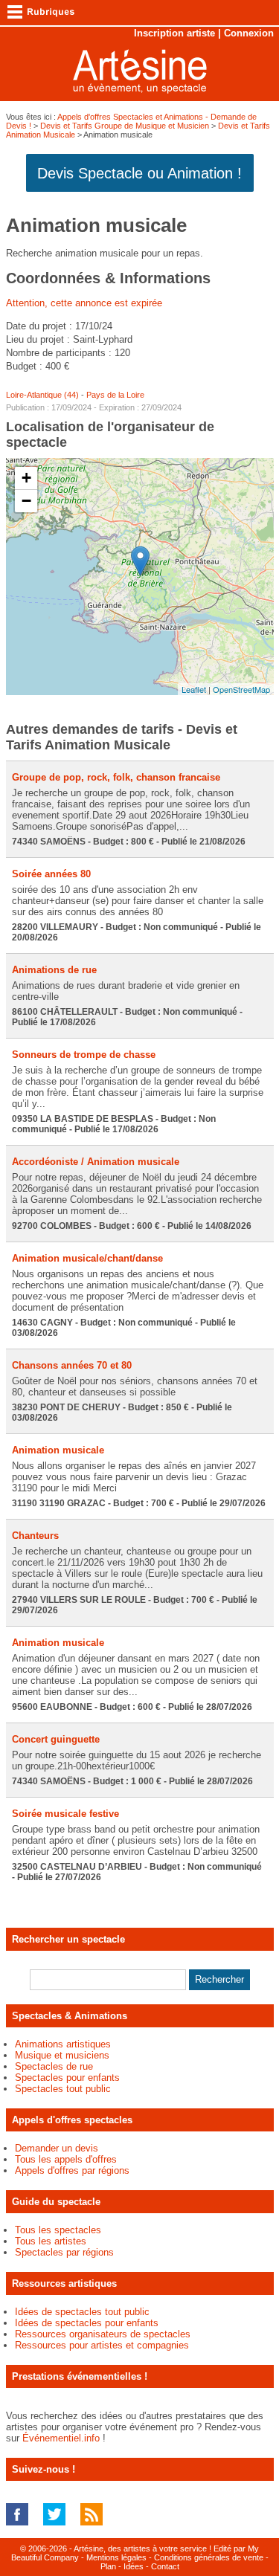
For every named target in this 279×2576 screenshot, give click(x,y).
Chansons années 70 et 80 (72, 1365)
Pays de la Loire (115, 395)
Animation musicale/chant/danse (87, 1258)
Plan (108, 2566)
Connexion (249, 33)
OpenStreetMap (241, 689)
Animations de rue (54, 970)
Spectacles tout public (63, 2089)
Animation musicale (58, 1450)
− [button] (26, 501)
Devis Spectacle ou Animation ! (139, 173)
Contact (165, 2566)
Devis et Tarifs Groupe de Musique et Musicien (125, 126)
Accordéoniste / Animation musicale (96, 1162)
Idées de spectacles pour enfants (87, 2323)
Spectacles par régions (64, 2252)
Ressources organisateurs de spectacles (103, 2334)
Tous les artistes (51, 2241)
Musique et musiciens (62, 2055)
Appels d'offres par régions (72, 2170)
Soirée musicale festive (65, 1814)
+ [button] (26, 478)
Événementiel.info (61, 2438)
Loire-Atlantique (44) (42, 395)
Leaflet (194, 689)
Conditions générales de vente (209, 2557)
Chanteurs (35, 1536)
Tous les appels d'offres (66, 2159)
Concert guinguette (56, 1739)
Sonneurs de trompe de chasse (84, 1055)
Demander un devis (57, 2148)
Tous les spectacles (58, 2230)
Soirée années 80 (51, 874)
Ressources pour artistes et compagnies (102, 2345)
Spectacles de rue (54, 2066)
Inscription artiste (174, 33)
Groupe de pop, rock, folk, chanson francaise (116, 777)
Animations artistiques (63, 2044)
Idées (134, 2566)
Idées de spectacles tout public (82, 2312)
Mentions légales (116, 2557)
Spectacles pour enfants (67, 2078)
